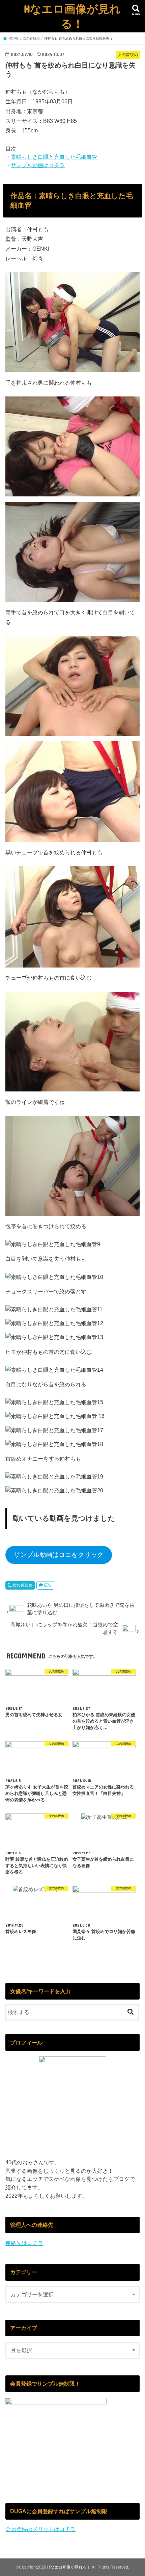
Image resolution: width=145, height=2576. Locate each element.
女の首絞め (23, 1585)
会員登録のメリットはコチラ (40, 2529)
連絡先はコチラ (24, 2243)
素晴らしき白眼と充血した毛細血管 (54, 157)
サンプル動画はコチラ (38, 165)
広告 (48, 1585)
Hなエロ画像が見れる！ (72, 16)
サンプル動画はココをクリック (59, 1555)
